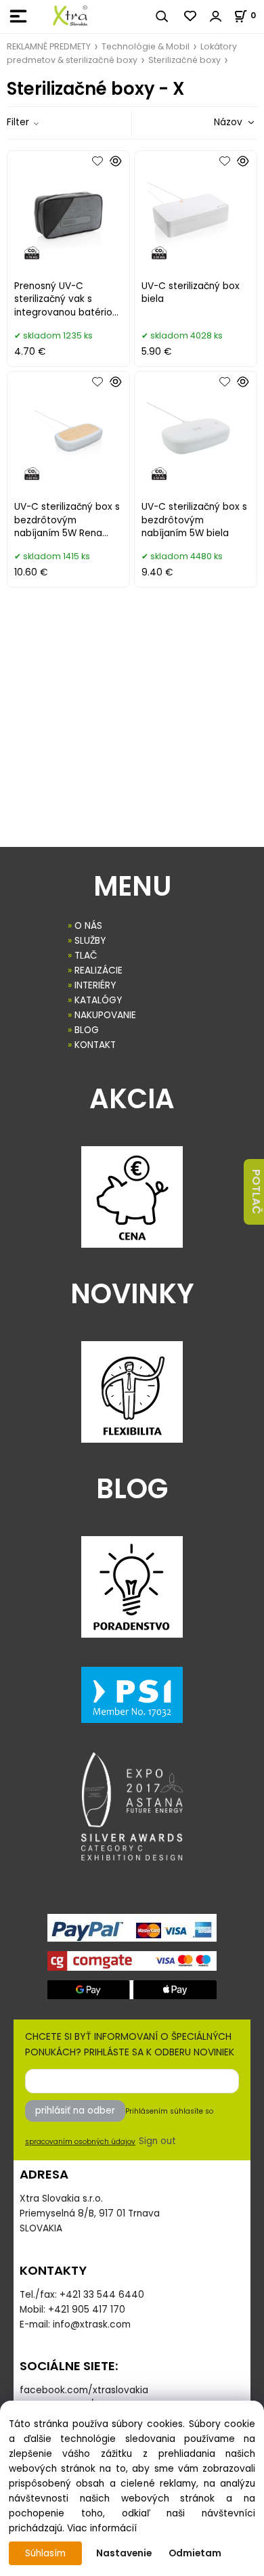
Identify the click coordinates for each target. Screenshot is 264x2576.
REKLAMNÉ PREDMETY (49, 46)
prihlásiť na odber (75, 2111)
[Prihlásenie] (216, 16)
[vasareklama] (70, 16)
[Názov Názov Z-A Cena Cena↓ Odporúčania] (215, 122)
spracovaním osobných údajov (80, 2142)
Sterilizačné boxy (184, 60)
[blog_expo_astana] (132, 1806)
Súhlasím (45, 2553)
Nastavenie (124, 2553)
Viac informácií (102, 2528)
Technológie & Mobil (146, 46)
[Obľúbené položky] (191, 16)
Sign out (157, 2141)
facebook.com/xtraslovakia (84, 2390)
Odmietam (195, 2553)
